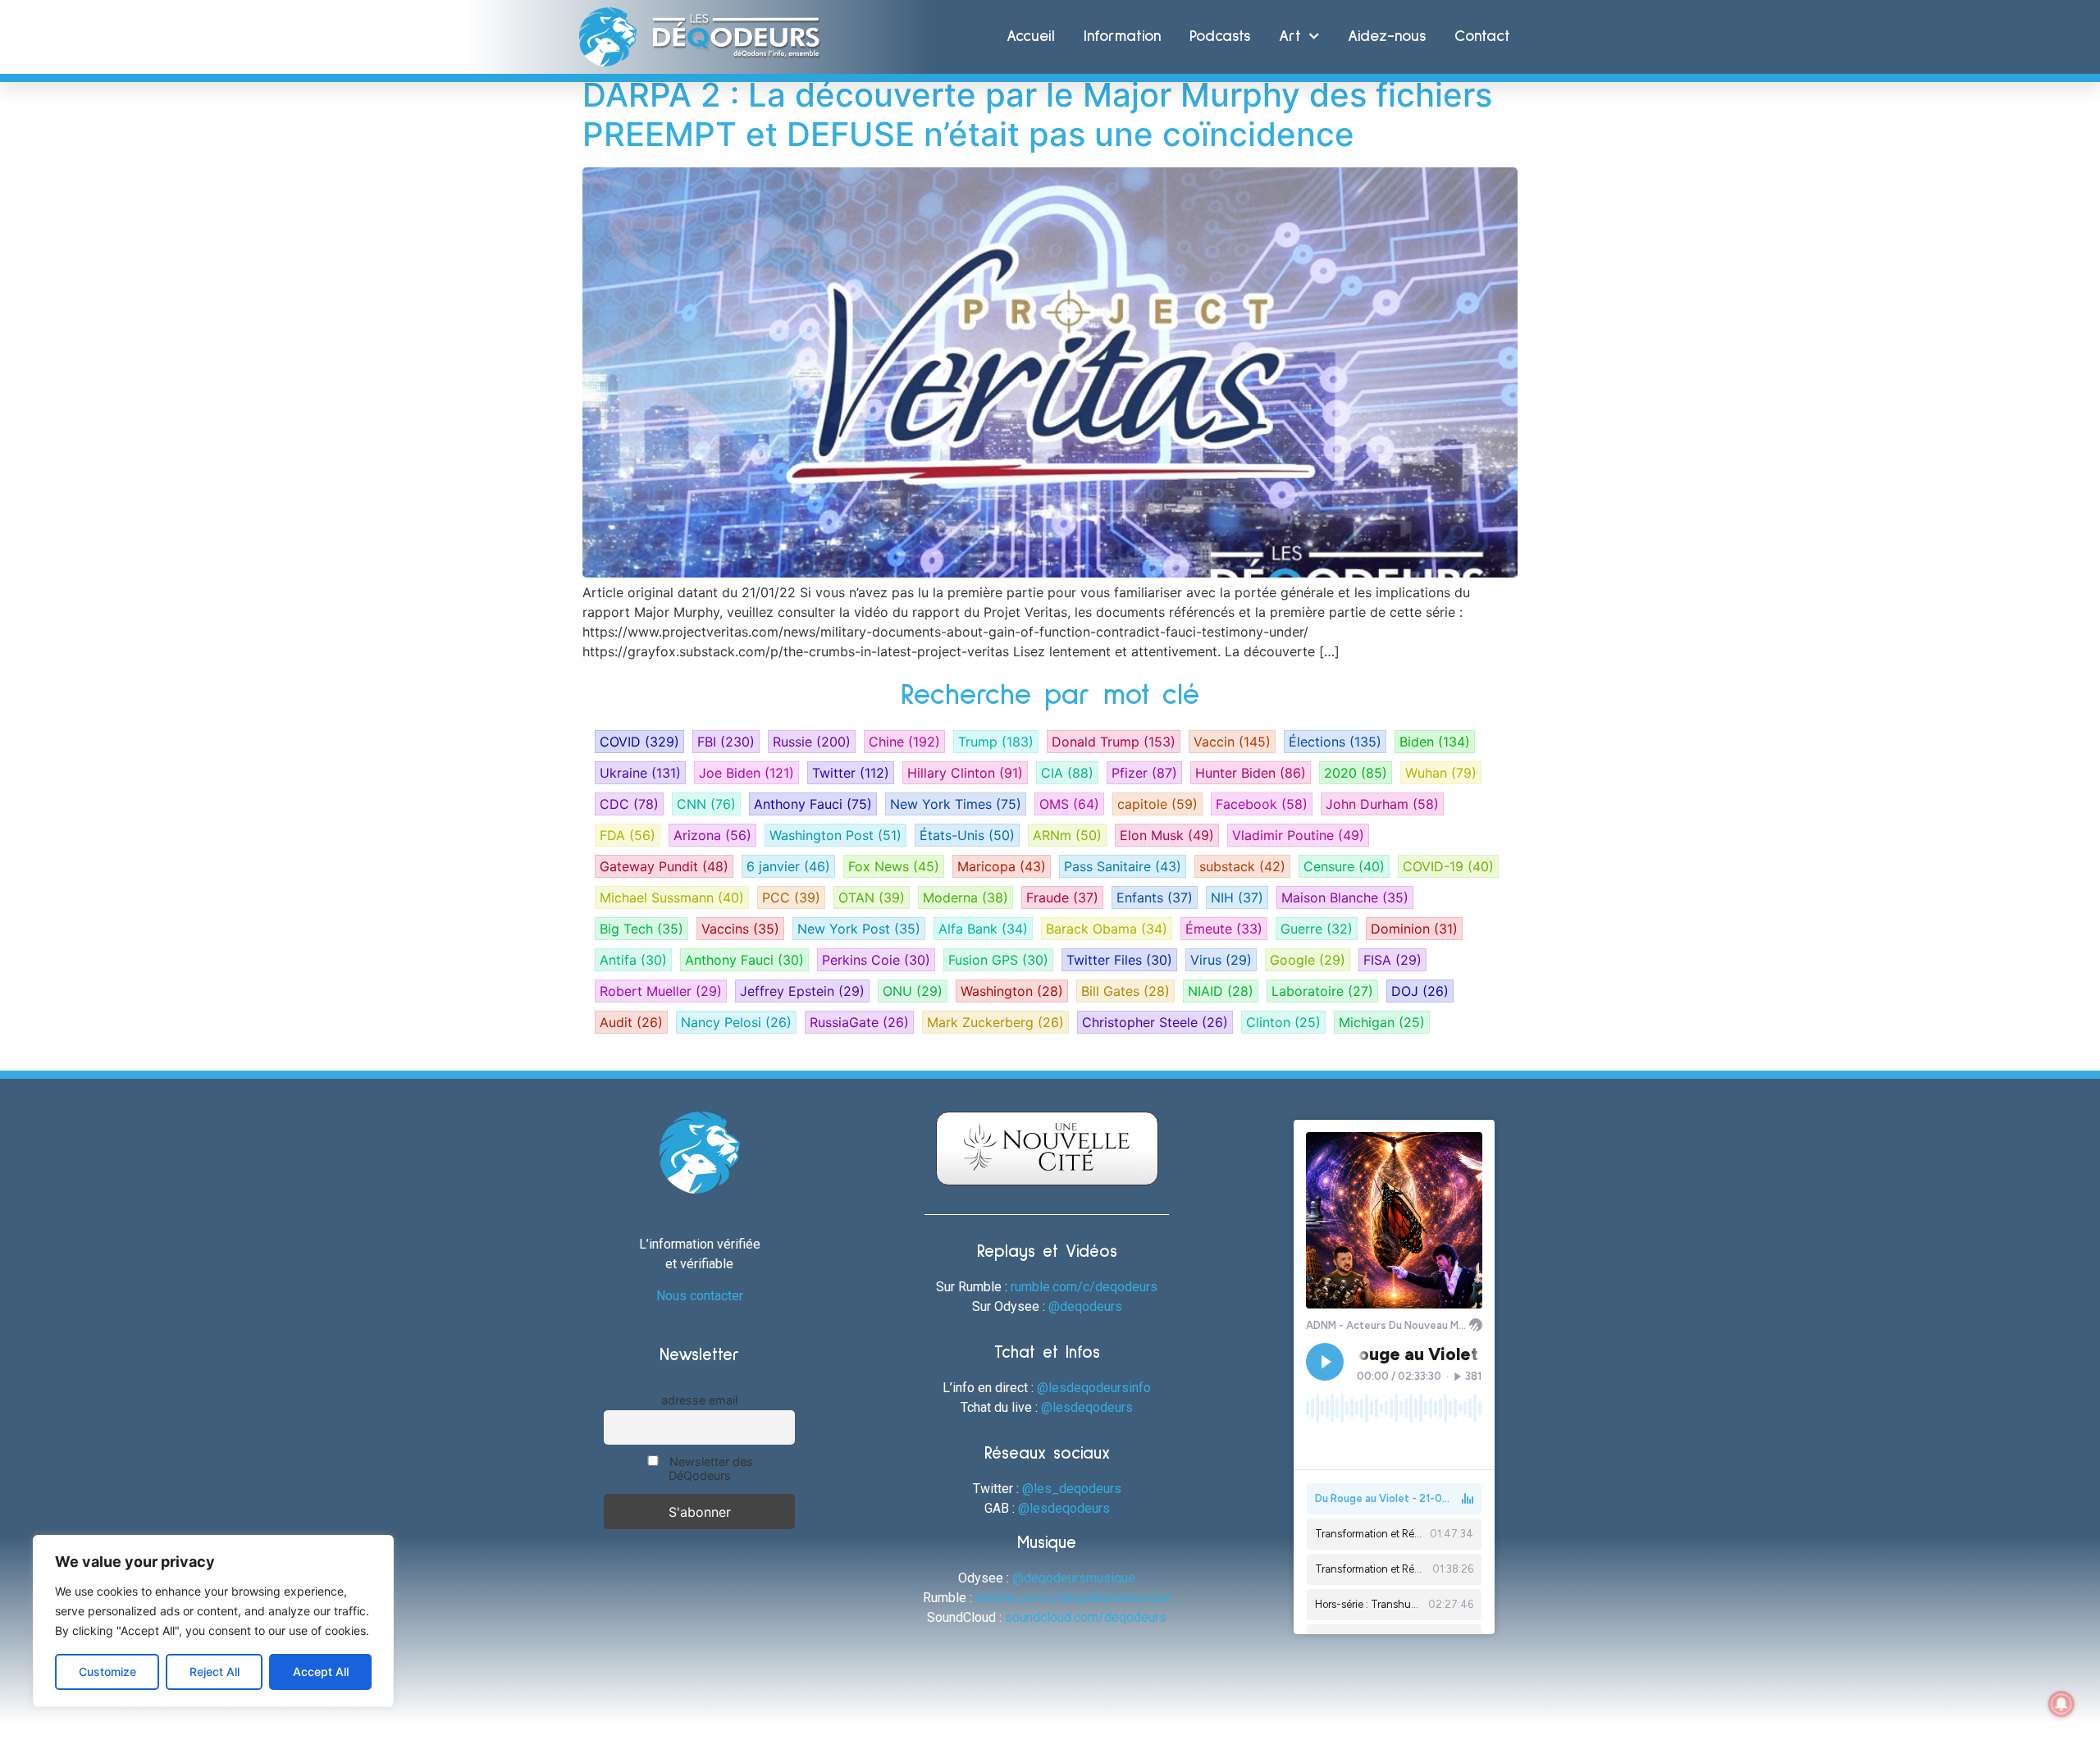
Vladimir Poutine (1298, 835)
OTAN (872, 897)
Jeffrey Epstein (802, 991)
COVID (639, 742)
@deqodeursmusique (1074, 1578)
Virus (1221, 960)
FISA (1392, 960)
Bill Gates (1125, 991)
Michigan (1382, 1022)
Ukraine (640, 773)
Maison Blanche (1345, 897)
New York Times (956, 804)
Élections (1335, 742)
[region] (213, 1621)
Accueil (1031, 37)
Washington (1012, 991)
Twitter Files (1119, 960)
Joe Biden (746, 773)
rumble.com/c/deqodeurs (1084, 1287)
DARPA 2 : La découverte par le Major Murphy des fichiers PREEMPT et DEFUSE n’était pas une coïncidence (1037, 114)
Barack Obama (1107, 929)
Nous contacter (700, 1296)
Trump (996, 742)
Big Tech (641, 929)
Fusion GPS (998, 960)
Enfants (1155, 897)
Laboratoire (1322, 991)
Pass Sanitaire (1123, 866)
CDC (629, 804)
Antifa (633, 960)
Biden (1435, 742)
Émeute (1224, 929)
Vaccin (1232, 742)
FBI (726, 742)
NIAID (1221, 991)
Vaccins (740, 929)
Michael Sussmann (672, 897)
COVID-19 (1448, 866)
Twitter (851, 773)
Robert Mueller (661, 991)
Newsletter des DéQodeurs (710, 1468)
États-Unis (967, 835)
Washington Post (835, 835)
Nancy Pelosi (736, 1022)
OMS (1069, 804)
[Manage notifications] (2061, 1704)
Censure (1344, 866)
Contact (1482, 37)
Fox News (894, 866)
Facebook (1262, 804)
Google (1308, 960)
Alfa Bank (983, 929)
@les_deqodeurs (1072, 1489)
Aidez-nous (1387, 37)
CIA (1067, 773)
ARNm (1067, 835)
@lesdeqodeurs (1087, 1407)
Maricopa (1002, 866)
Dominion (1414, 929)
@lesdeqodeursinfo (1094, 1388)
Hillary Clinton (965, 773)
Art (1290, 37)
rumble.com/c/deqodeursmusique (1073, 1598)
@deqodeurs (1085, 1306)
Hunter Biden (1251, 773)
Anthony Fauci (813, 804)
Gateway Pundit (664, 866)
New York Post (859, 929)
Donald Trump (1114, 742)
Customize (107, 1671)
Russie (812, 742)
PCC (791, 897)
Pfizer (1144, 773)
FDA (628, 835)
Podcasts (1220, 37)
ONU (913, 991)
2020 (1356, 773)
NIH (1237, 897)
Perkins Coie (876, 960)
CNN (706, 804)
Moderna (966, 897)
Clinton (1283, 1022)
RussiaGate (859, 1022)
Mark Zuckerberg (995, 1022)
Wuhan (1441, 773)
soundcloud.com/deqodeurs (1086, 1617)
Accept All (321, 1671)
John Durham (1382, 804)
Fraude (1062, 897)
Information (1122, 37)
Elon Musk (1167, 835)
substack (1242, 866)
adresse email (699, 1400)
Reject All (215, 1671)
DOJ (1420, 991)
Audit (631, 1022)
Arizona (712, 835)
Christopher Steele (1155, 1022)
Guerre (1317, 929)
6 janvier (788, 866)
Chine (904, 742)
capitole (1157, 804)
